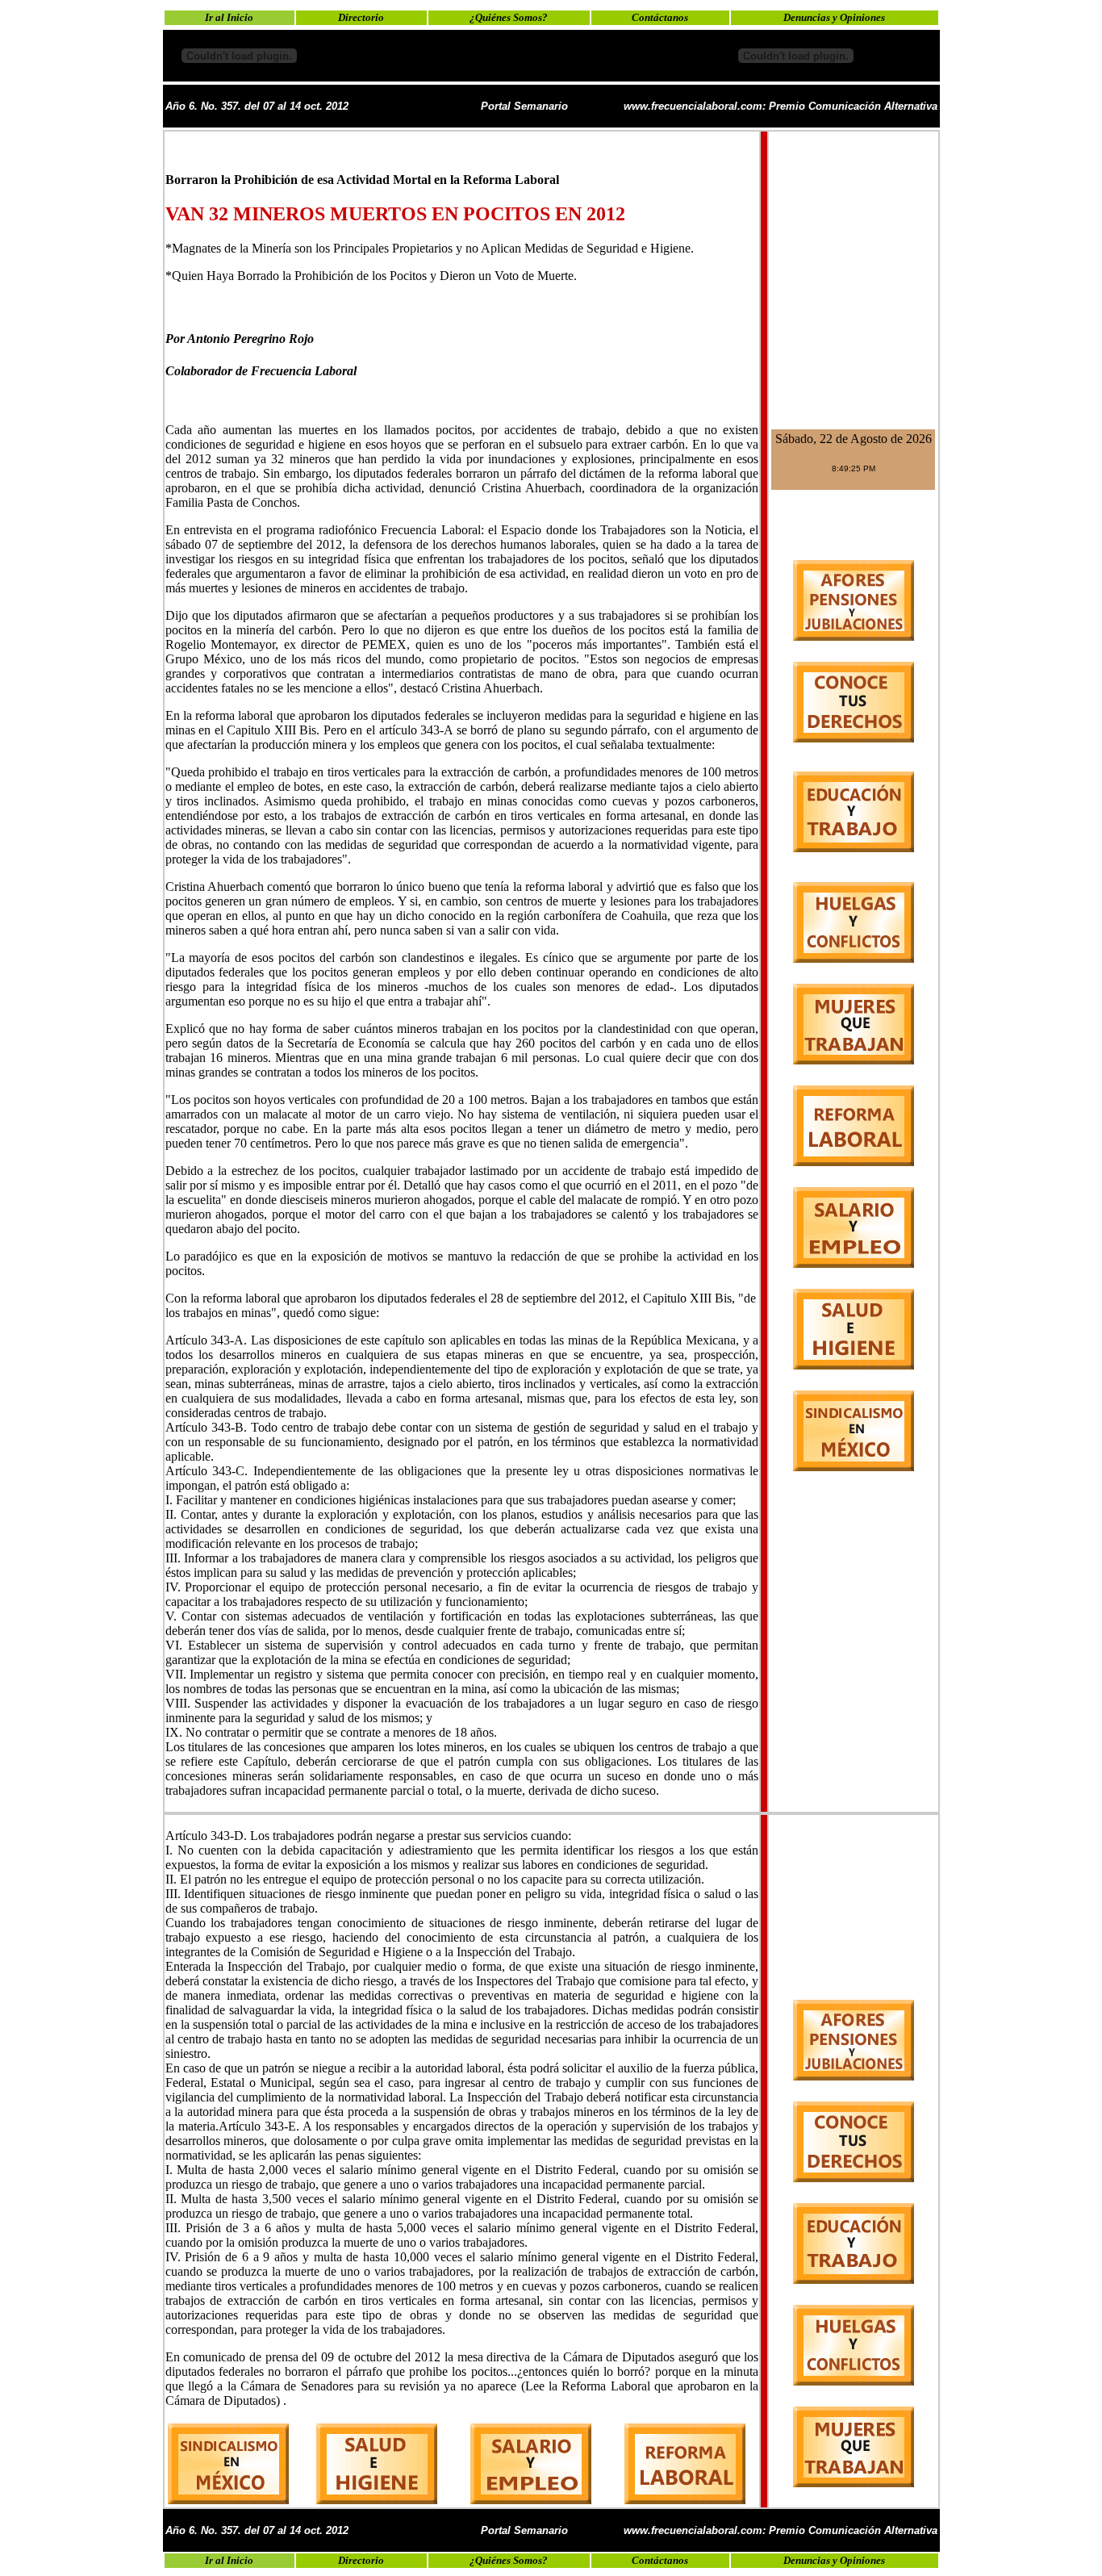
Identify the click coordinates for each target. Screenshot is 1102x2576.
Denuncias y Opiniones (834, 17)
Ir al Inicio (229, 17)
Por (176, 339)
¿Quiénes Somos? (509, 17)
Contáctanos (660, 17)
